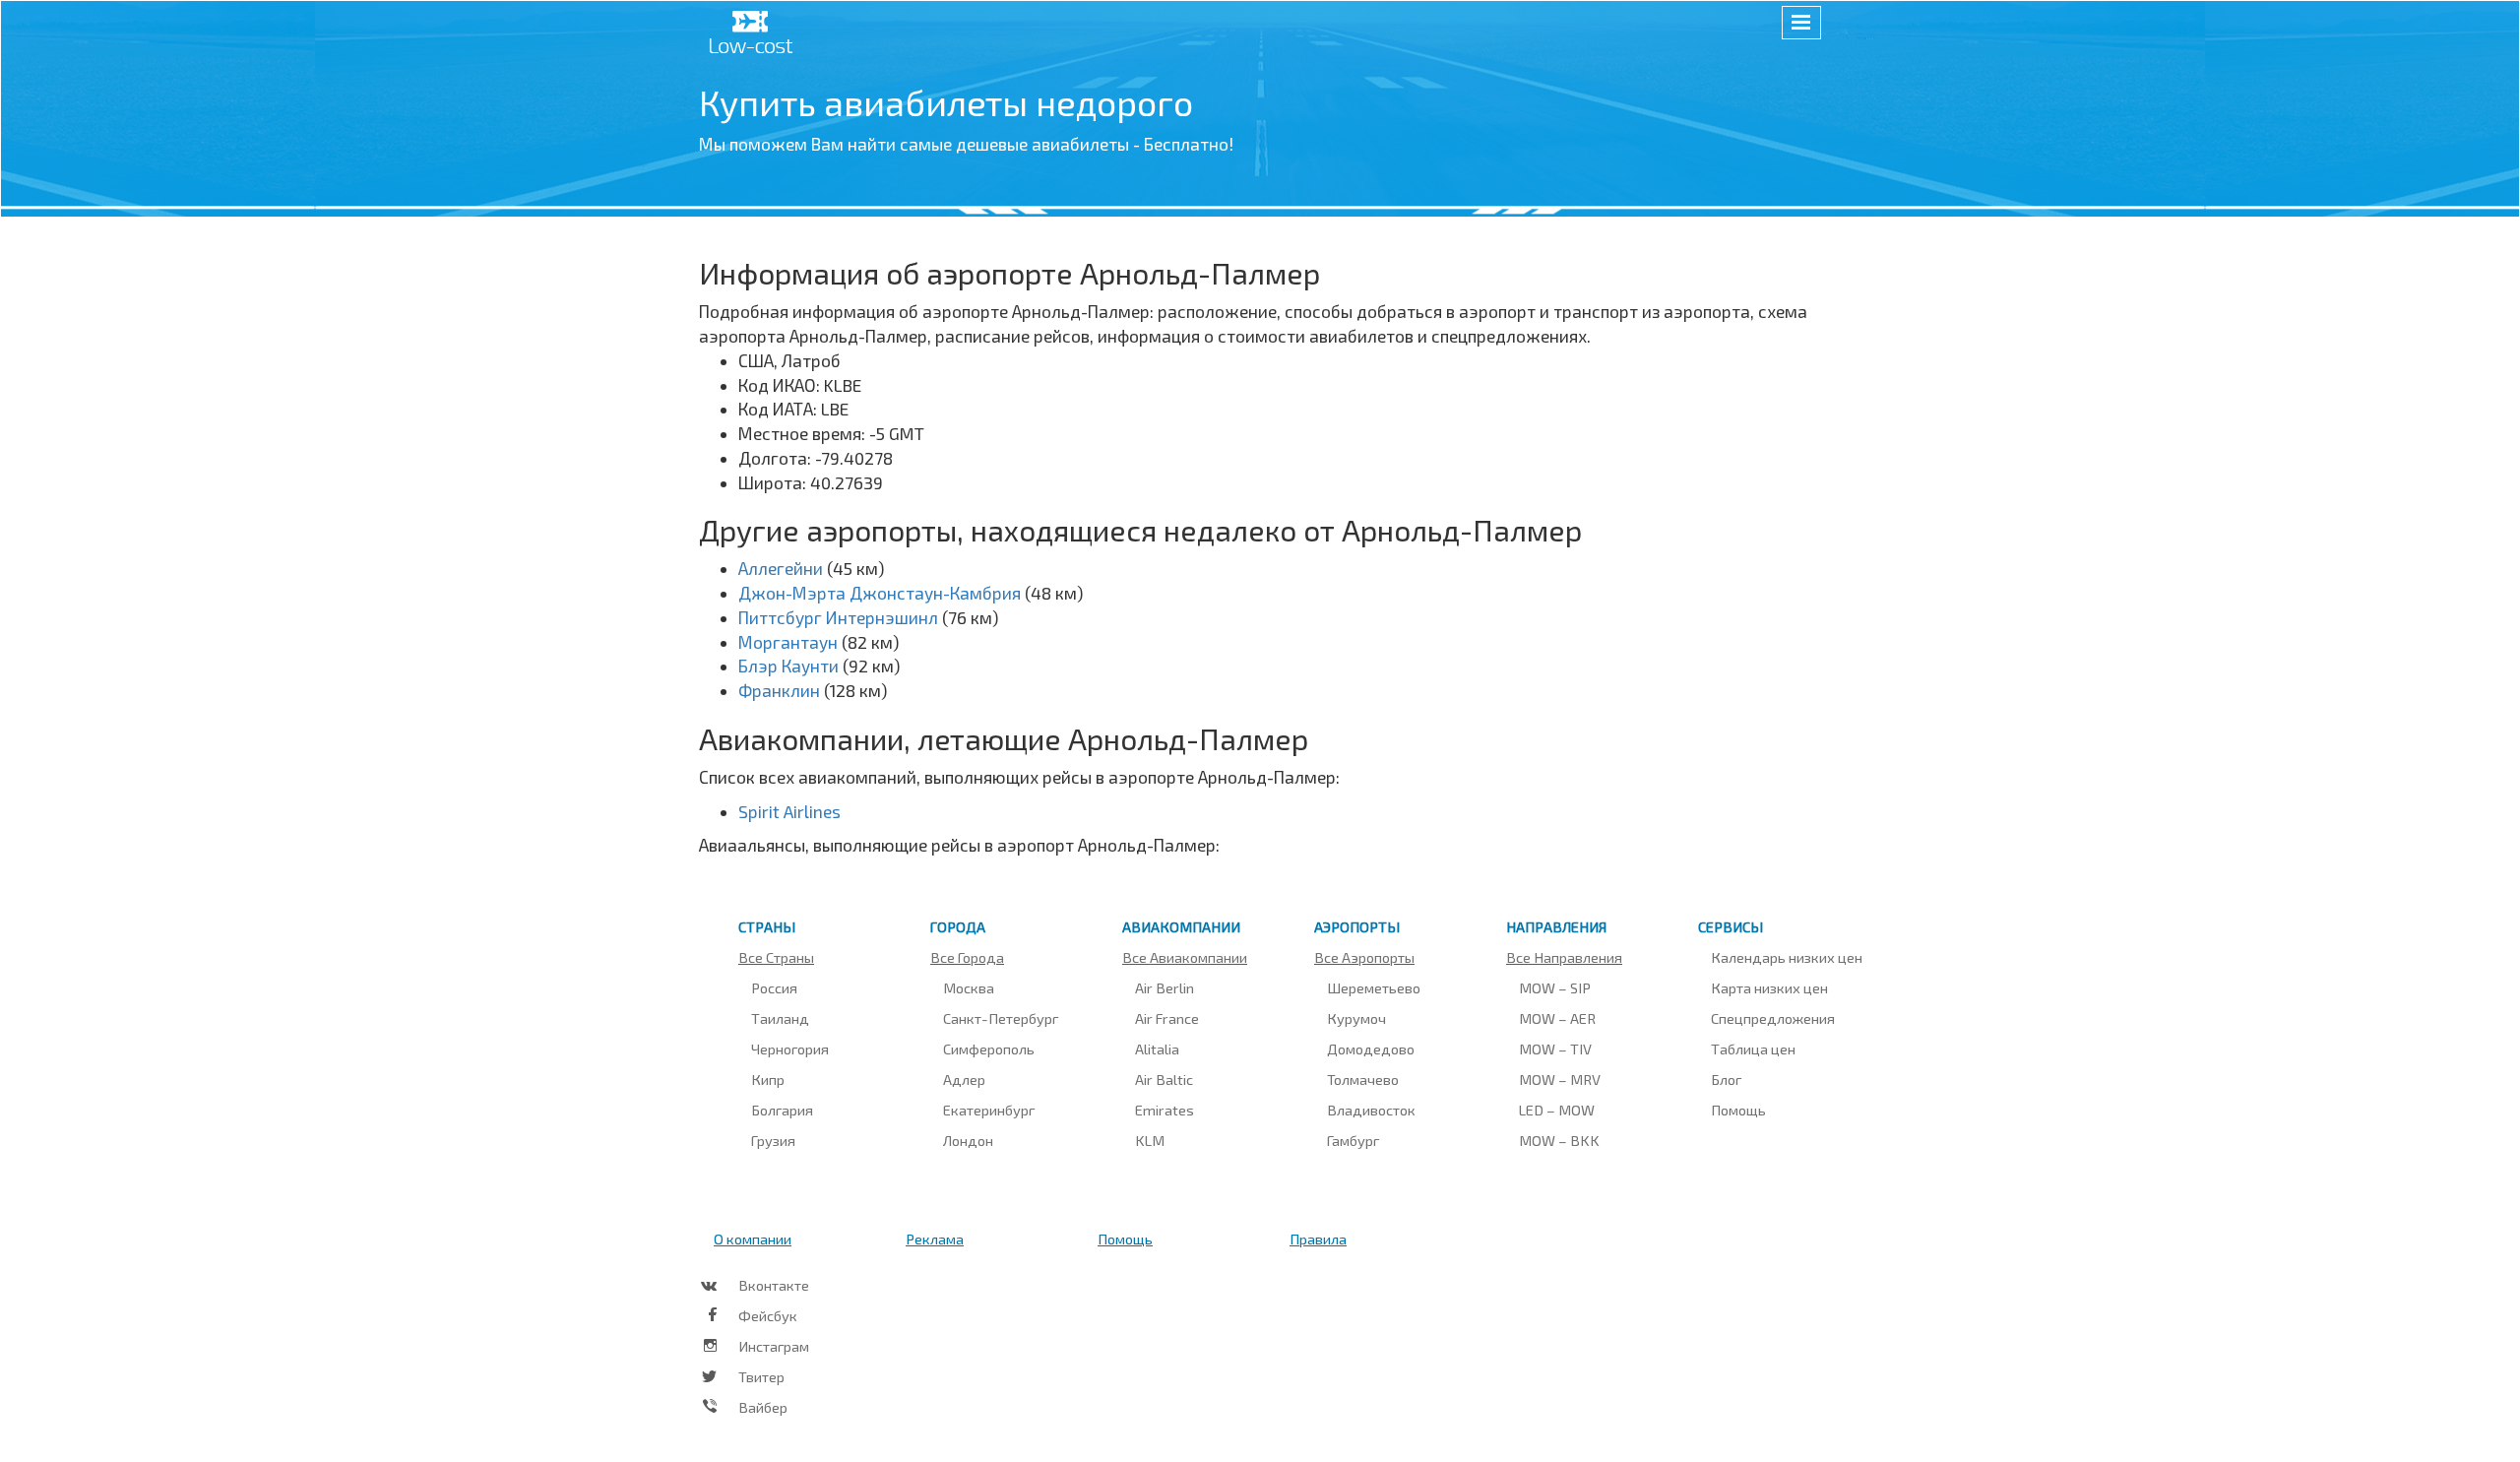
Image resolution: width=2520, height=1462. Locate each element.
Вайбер (763, 1407)
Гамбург (1353, 1140)
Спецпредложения (1773, 1018)
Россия (774, 987)
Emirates (1165, 1110)
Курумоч (1356, 1018)
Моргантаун (788, 642)
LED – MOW (1557, 1110)
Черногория (790, 1049)
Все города (967, 957)
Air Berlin (1165, 987)
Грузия (773, 1140)
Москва (969, 987)
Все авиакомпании (1185, 957)
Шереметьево (1374, 987)
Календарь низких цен (1787, 957)
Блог (1726, 1079)
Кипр (768, 1079)
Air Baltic (1164, 1079)
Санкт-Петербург (1001, 1018)
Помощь (1738, 1110)
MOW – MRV (1560, 1079)
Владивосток (1371, 1110)
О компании (753, 1239)
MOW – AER (1557, 1018)
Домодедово (1371, 1049)
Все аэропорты (1364, 957)
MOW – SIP (1555, 987)
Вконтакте (774, 1285)
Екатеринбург (989, 1110)
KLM (1150, 1140)
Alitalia (1157, 1049)
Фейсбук (768, 1315)
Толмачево (1363, 1079)
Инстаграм (774, 1346)
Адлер (964, 1079)
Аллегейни (781, 568)
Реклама (935, 1239)
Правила (1318, 1239)
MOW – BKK (1559, 1140)
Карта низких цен (1769, 987)
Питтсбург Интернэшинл (838, 617)
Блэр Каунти (788, 666)
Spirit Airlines (789, 811)
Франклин (779, 690)
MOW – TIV (1555, 1049)
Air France (1167, 1018)
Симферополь (989, 1049)
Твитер (761, 1376)
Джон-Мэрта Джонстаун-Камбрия (880, 593)
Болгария (782, 1110)
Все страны (776, 957)
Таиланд (780, 1018)
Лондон (968, 1140)
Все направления (1564, 957)
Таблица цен (1753, 1049)
